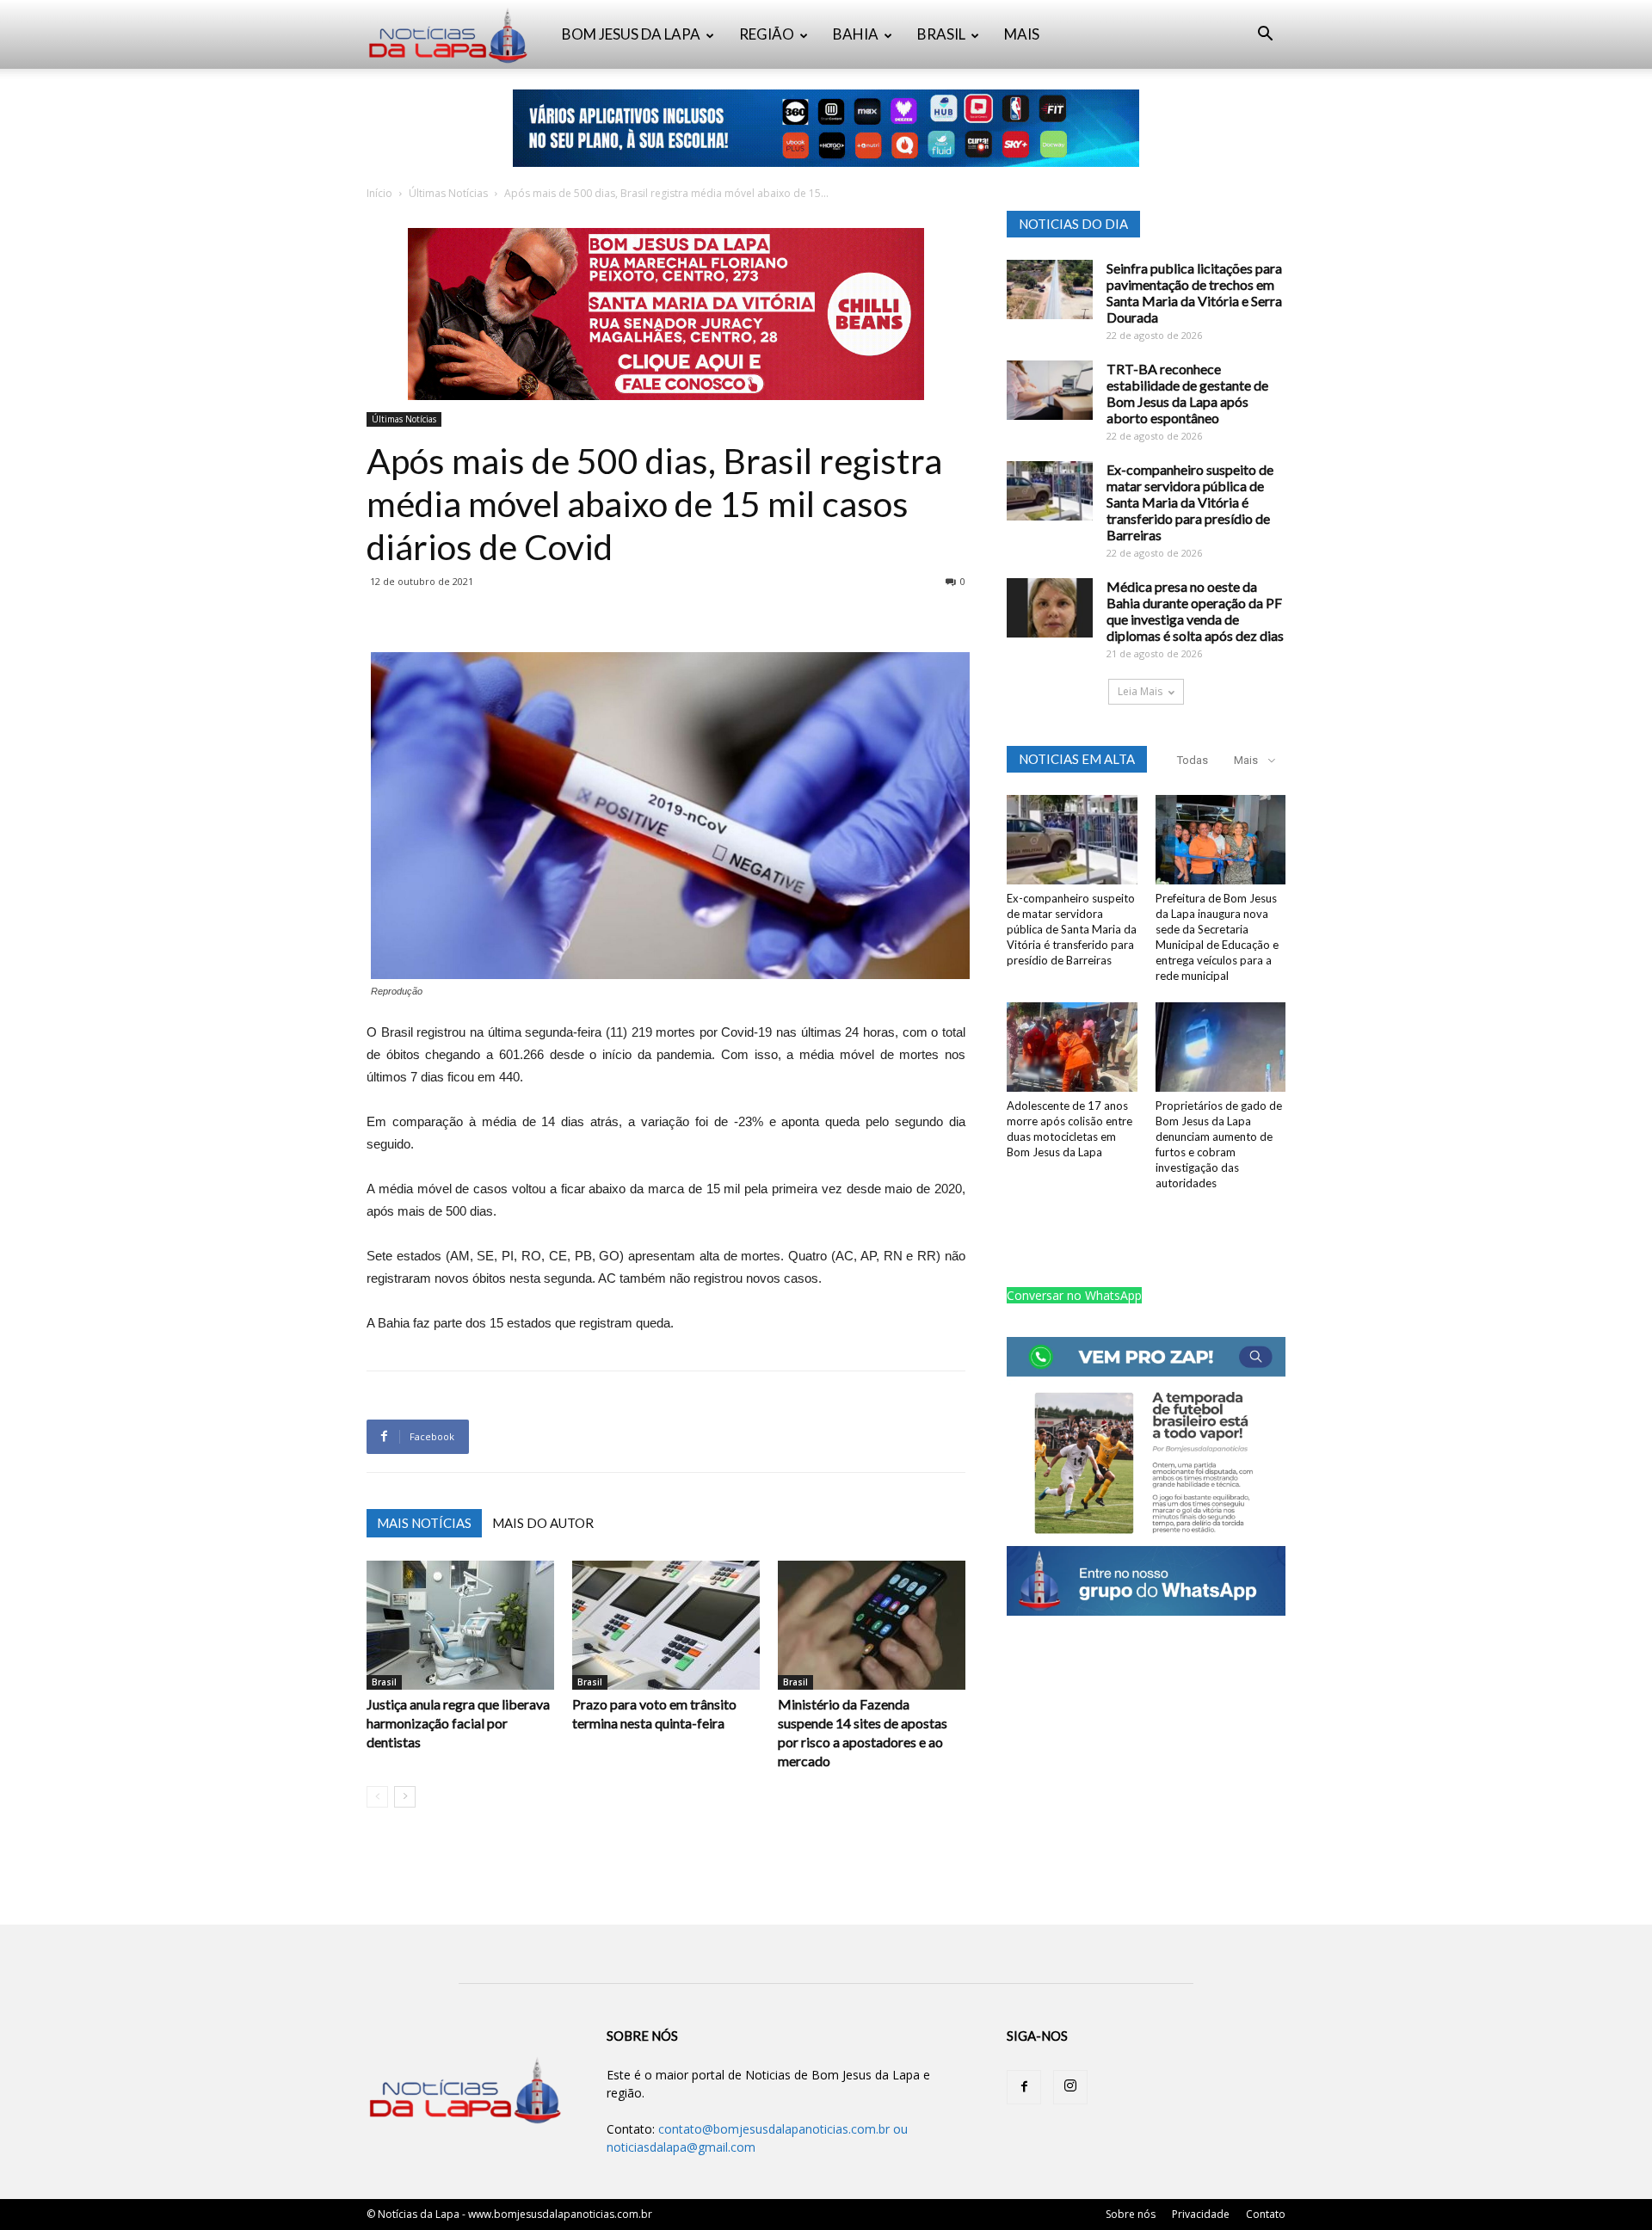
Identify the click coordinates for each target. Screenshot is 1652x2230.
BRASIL (941, 34)
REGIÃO (767, 34)
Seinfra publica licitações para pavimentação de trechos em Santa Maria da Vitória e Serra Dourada (1194, 293)
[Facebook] (1024, 2087)
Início (379, 193)
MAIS (1022, 34)
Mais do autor (543, 1523)
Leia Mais (1140, 691)
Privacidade (1201, 2214)
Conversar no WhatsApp (1074, 1295)
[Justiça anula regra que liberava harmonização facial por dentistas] (460, 1625)
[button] (1265, 36)
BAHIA (856, 34)
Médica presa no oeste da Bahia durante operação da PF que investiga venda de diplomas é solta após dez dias (1195, 611)
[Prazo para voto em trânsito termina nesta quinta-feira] (666, 1625)
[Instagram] (1070, 2087)
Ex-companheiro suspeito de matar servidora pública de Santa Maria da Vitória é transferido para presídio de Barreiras (1190, 502)
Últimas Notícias (448, 193)
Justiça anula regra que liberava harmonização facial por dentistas (458, 1723)
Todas (1193, 760)
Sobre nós (1131, 2214)
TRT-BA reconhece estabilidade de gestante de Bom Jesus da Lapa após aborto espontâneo (1187, 393)
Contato (1266, 2214)
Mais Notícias (424, 1523)
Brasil (384, 1682)
